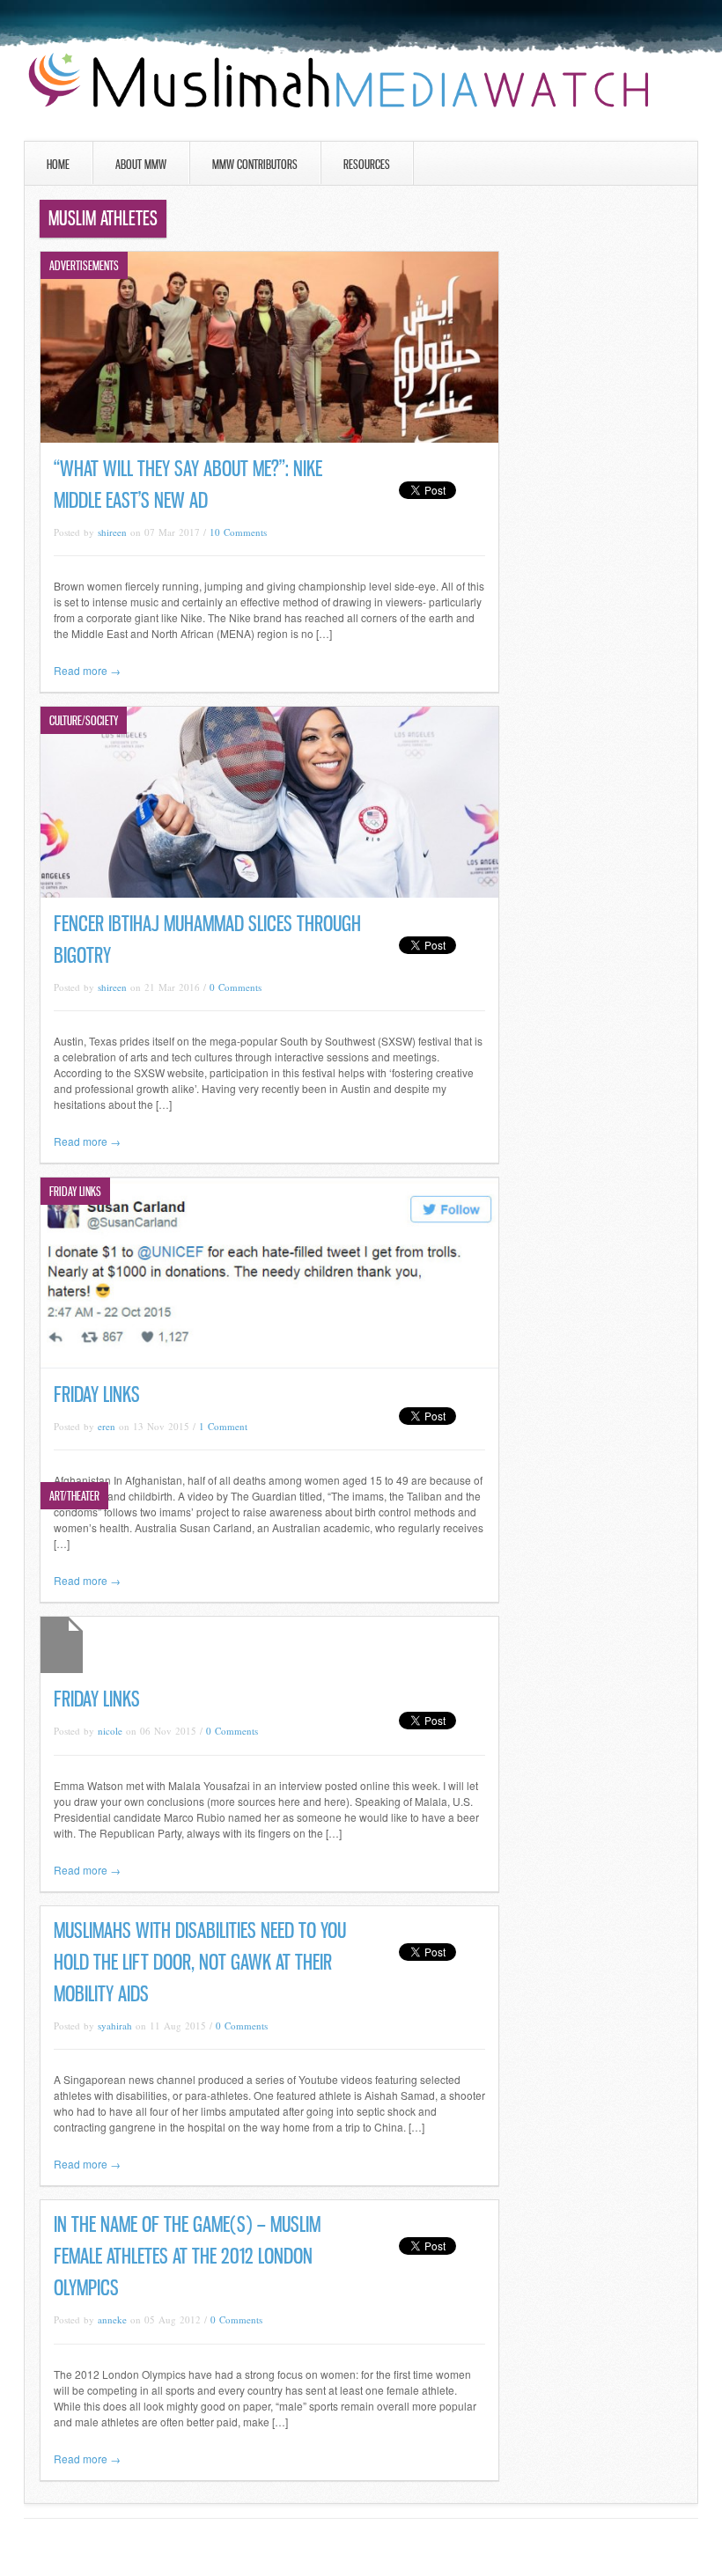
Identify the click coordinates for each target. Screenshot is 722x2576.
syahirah (115, 2026)
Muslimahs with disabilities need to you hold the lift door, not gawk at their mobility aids (200, 1962)
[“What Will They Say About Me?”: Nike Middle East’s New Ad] (269, 438)
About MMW (141, 164)
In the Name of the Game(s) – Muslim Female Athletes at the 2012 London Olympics (187, 2256)
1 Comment (223, 1426)
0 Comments (236, 987)
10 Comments (238, 532)
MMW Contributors (255, 164)
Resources (367, 164)
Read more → (87, 670)
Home (58, 164)
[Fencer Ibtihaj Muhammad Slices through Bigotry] (269, 893)
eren (107, 1426)
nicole (110, 1731)
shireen (112, 532)
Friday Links (97, 1394)
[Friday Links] (269, 1364)
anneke (112, 2319)
